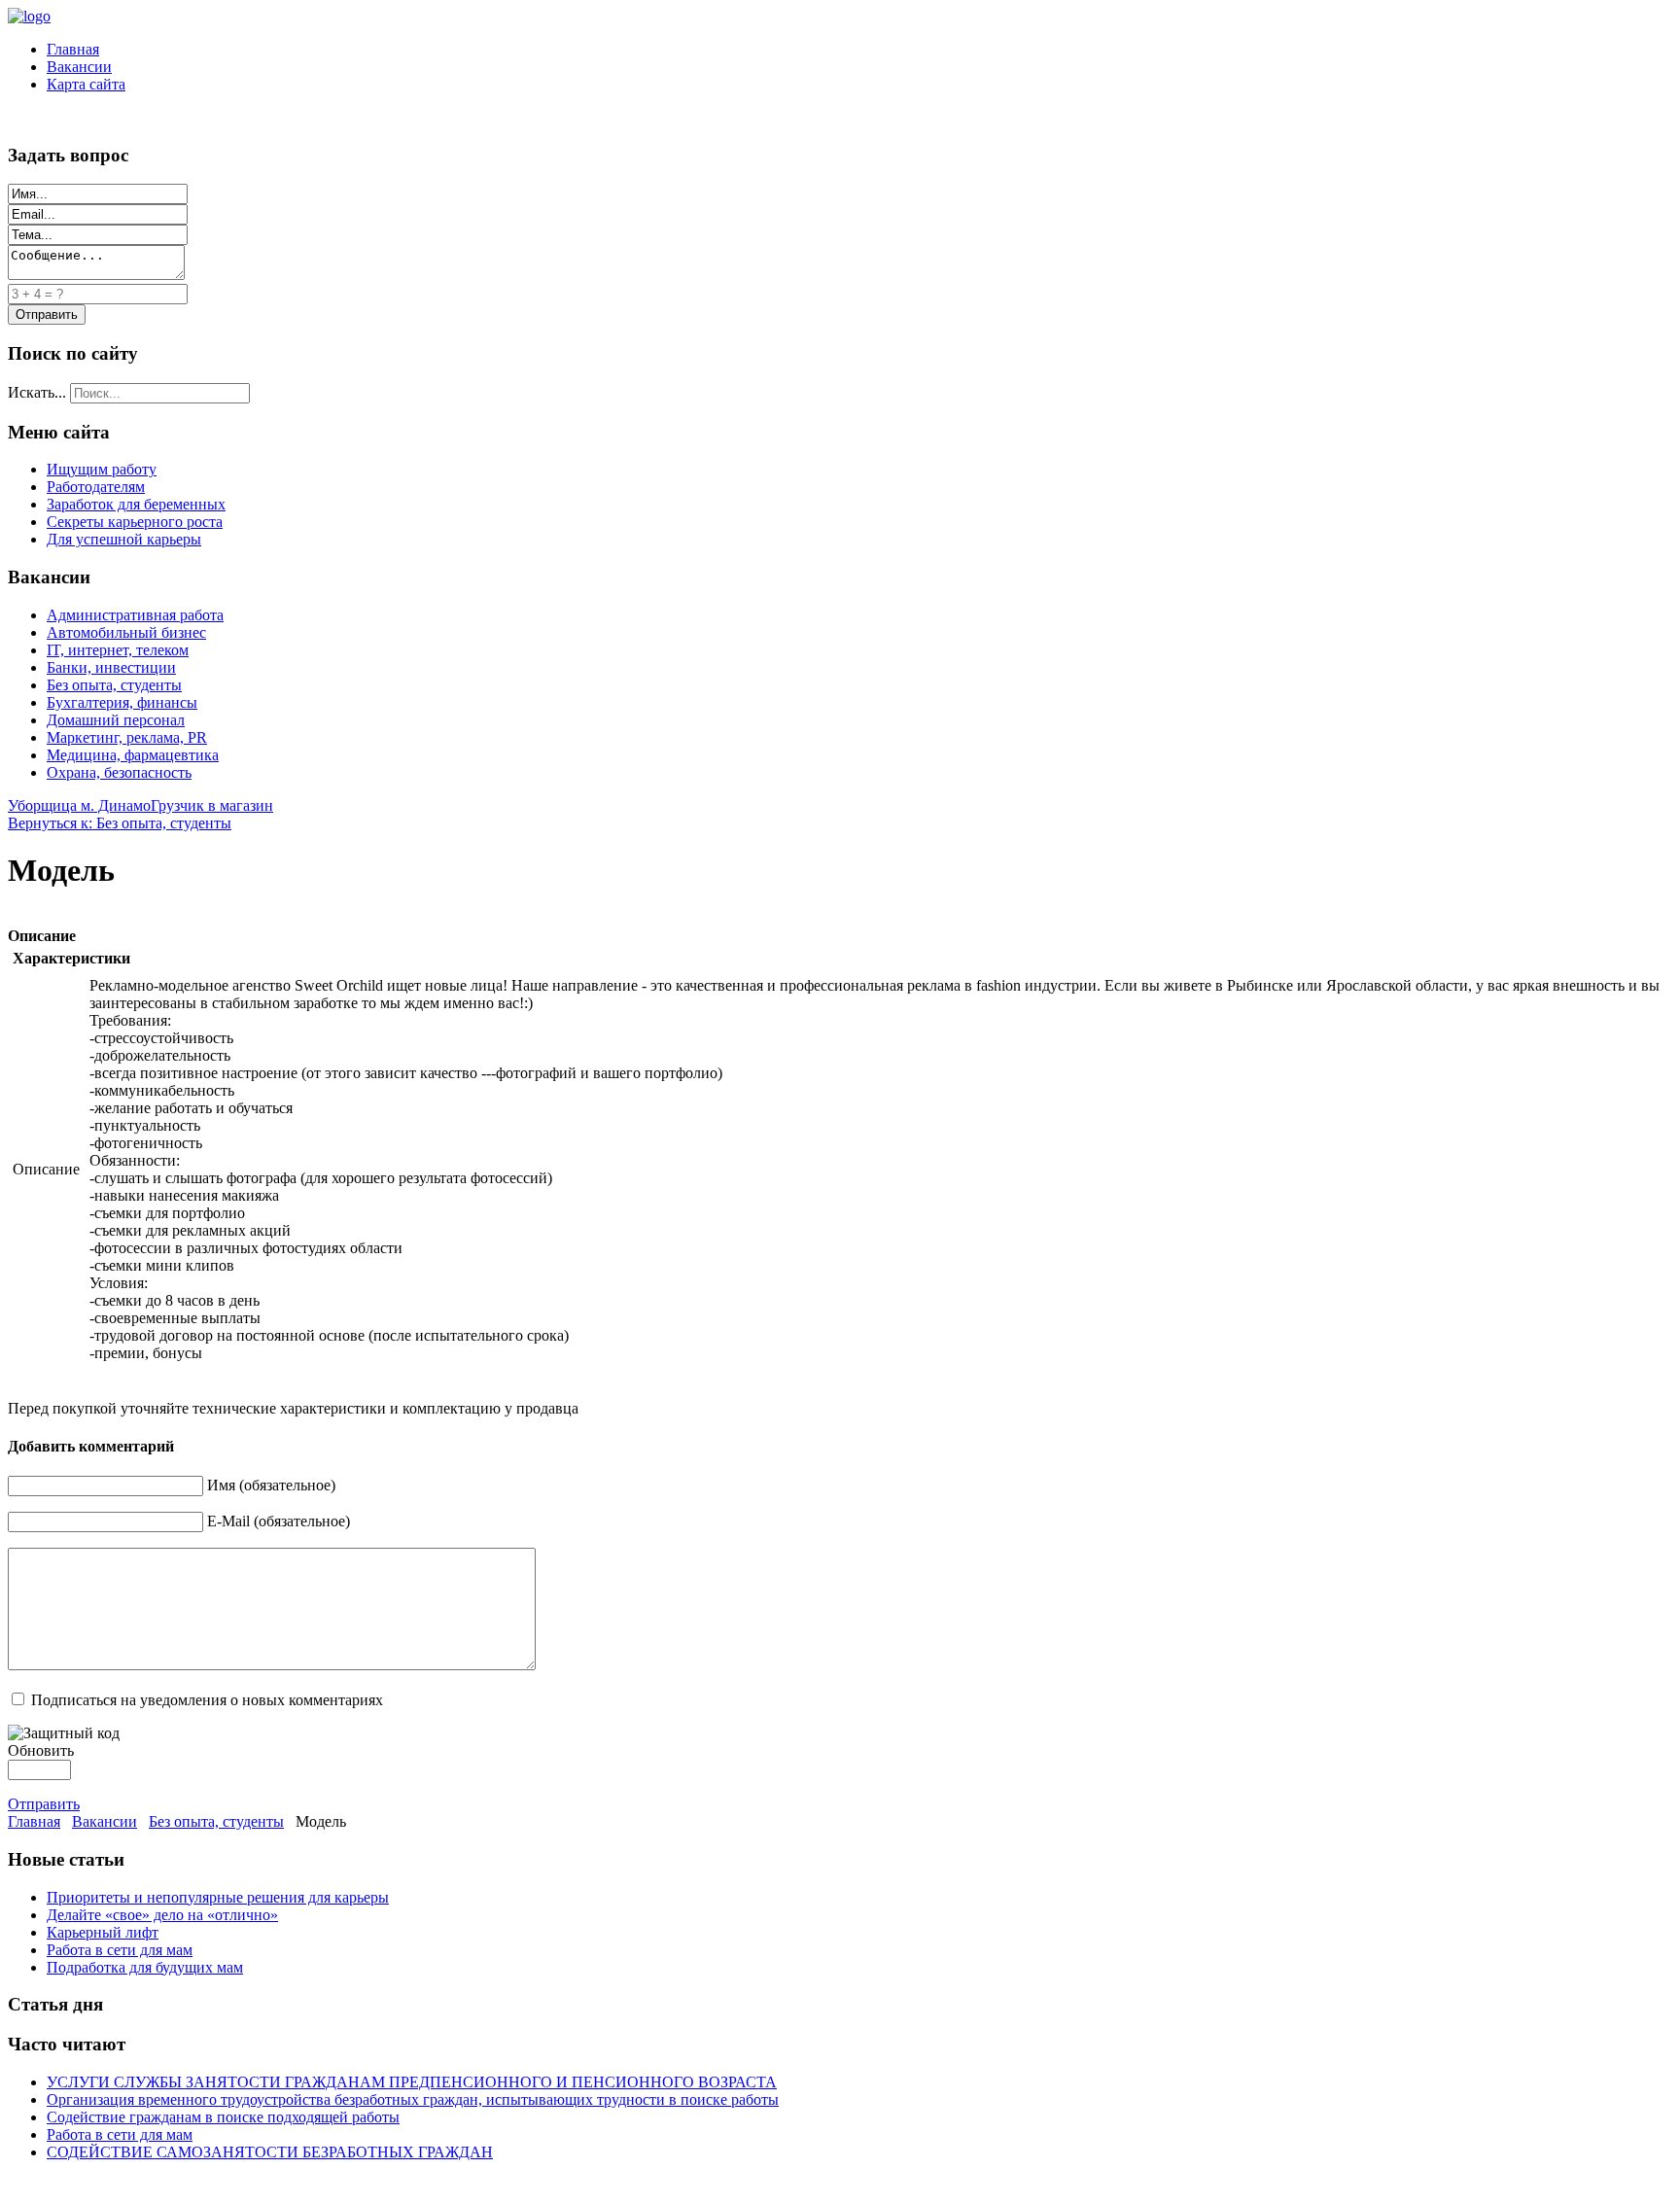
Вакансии (79, 67)
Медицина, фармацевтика (133, 755)
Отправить (44, 1804)
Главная (73, 49)
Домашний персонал (116, 720)
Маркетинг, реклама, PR (127, 737)
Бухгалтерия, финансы (122, 702)
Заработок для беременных (136, 504)
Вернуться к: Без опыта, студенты (120, 823)
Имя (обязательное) (271, 1485)
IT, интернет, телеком (118, 650)
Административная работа (135, 615)
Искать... (37, 392)
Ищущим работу (102, 469)
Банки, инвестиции (111, 667)
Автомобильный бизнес (126, 632)
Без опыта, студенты (114, 685)
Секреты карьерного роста (135, 522)
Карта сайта (86, 84)
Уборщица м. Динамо (79, 805)
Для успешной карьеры (124, 539)
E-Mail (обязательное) (279, 1521)
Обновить (41, 1750)
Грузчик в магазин (212, 805)
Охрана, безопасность (119, 772)
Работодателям (96, 487)
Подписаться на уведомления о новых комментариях (207, 1700)
